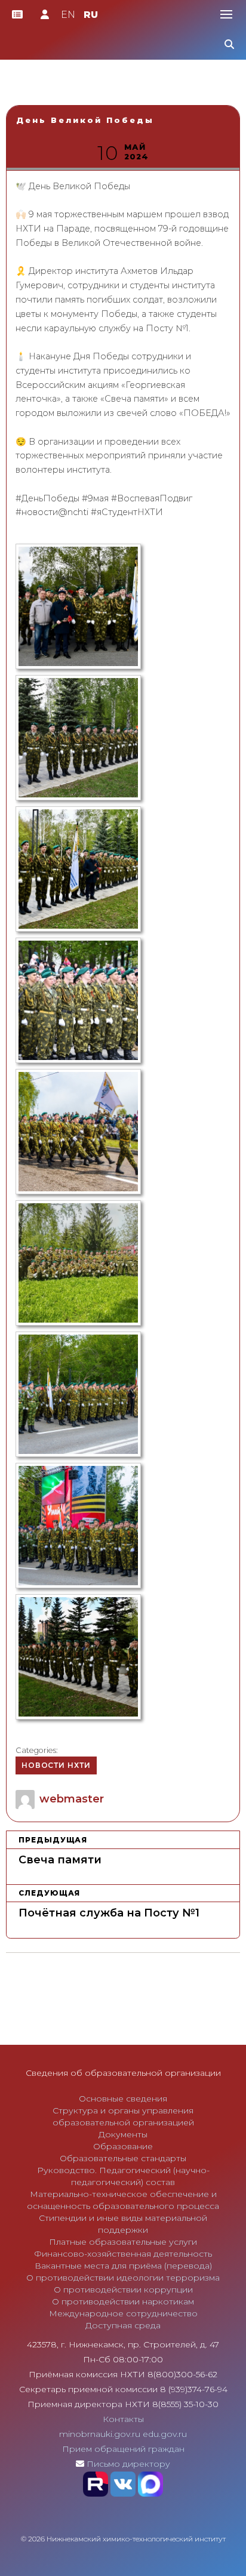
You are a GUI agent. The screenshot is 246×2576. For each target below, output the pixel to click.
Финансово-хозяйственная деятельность (123, 2254)
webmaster (72, 1799)
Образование (123, 2146)
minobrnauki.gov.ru (100, 2434)
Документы (123, 2134)
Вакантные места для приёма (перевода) (123, 2266)
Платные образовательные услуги (123, 2242)
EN (68, 15)
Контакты (123, 2419)
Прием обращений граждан (123, 2449)
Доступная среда (123, 2325)
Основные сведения (123, 2099)
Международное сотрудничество (123, 2313)
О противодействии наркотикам (123, 2301)
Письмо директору (128, 2464)
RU (91, 15)
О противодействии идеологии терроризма (123, 2278)
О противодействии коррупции (123, 2290)
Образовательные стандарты (123, 2158)
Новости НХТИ (56, 1765)
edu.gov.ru (165, 2434)
